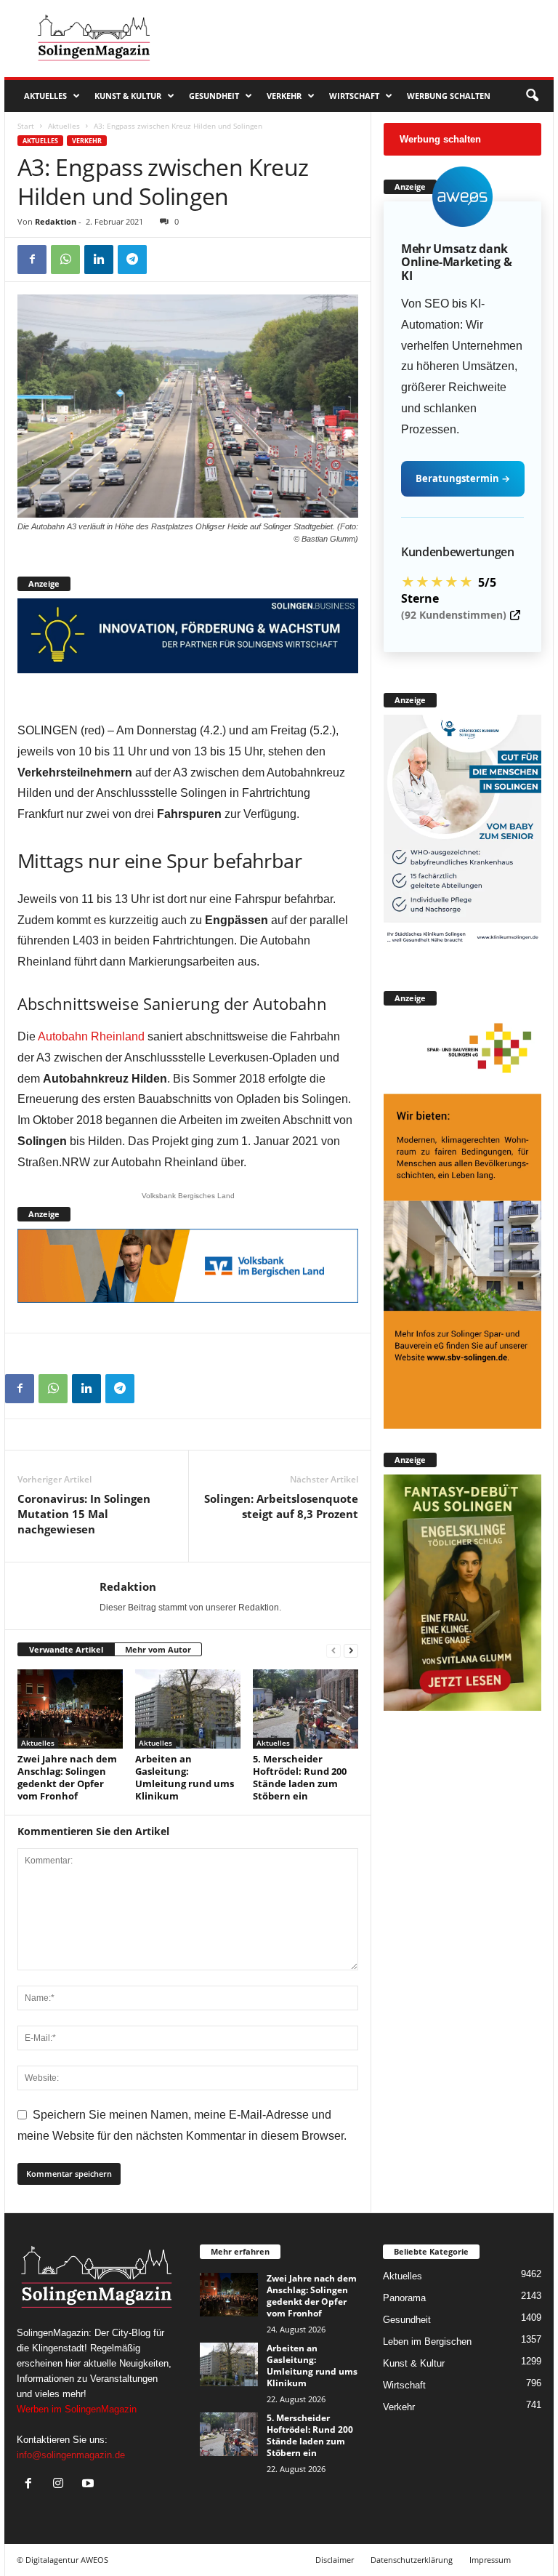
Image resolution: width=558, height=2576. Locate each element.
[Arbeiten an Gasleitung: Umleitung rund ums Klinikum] (188, 1709)
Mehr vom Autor (158, 1649)
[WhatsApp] (65, 260)
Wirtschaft (354, 96)
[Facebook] (32, 260)
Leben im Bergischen (427, 2342)
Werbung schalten (449, 96)
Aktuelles (45, 96)
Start (26, 126)
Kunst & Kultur (128, 96)
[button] (532, 96)
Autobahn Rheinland (91, 1036)
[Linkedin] (99, 260)
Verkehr (284, 96)
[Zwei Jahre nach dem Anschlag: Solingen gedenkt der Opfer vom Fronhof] (70, 1709)
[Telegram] (132, 260)
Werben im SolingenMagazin (77, 2409)
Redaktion (56, 221)
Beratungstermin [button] (463, 478)
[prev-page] (333, 1650)
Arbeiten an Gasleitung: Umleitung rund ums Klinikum (185, 1777)
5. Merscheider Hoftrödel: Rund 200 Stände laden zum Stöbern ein (300, 1777)
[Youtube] (90, 2485)
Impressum (490, 2560)
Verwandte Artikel (66, 1649)
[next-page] (351, 1650)
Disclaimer (335, 2560)
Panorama (404, 2298)
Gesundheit (214, 96)
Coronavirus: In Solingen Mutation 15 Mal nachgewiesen (84, 1514)
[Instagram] (61, 2485)
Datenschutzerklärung (412, 2560)
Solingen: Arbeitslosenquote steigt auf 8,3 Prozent (281, 1506)
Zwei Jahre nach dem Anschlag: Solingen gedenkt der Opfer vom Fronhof (67, 1777)
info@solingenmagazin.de (71, 2455)
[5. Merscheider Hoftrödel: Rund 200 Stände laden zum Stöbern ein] (306, 1709)
